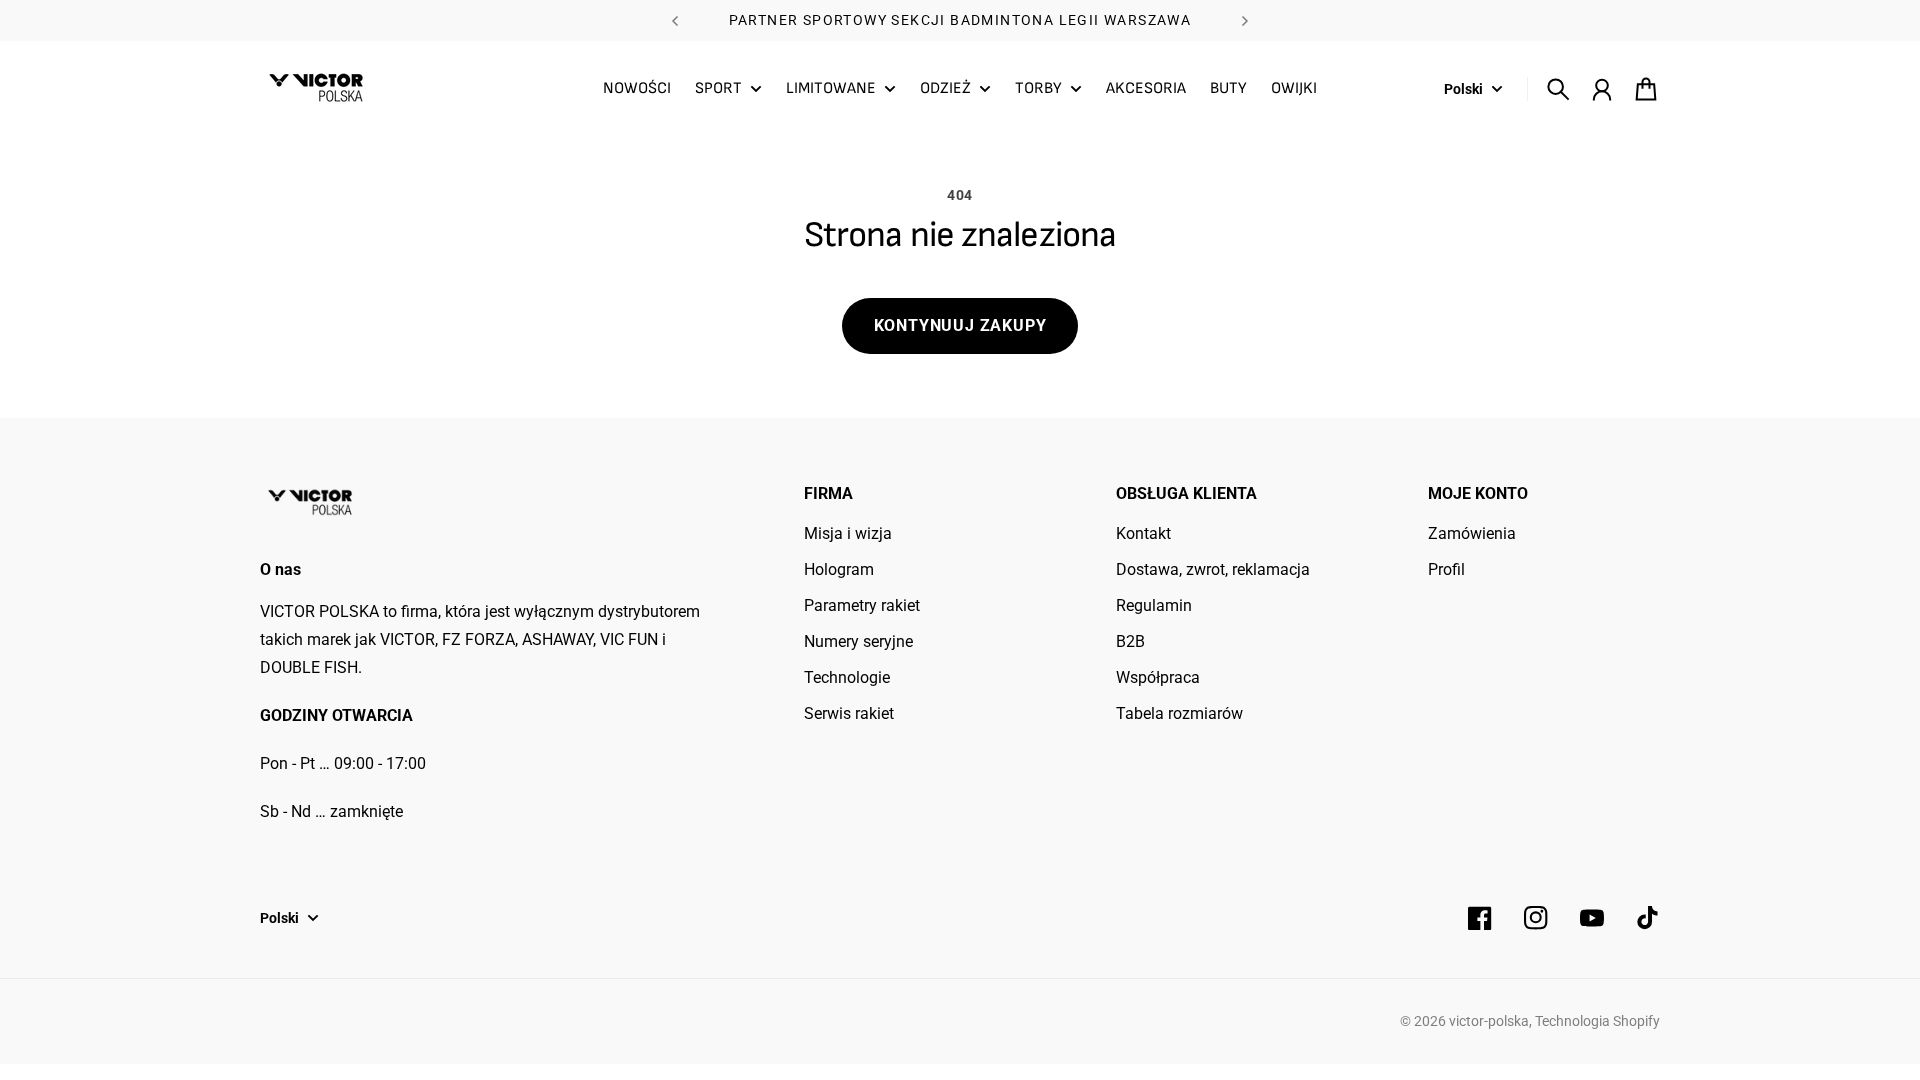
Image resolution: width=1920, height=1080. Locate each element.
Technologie (847, 677)
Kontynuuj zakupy (960, 325)
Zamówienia (1472, 533)
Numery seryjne (858, 641)
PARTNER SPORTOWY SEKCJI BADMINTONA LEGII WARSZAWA (960, 20)
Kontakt (1143, 533)
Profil (1446, 569)
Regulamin (1154, 605)
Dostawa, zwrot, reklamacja (1213, 569)
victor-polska (1489, 1021)
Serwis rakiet (849, 713)
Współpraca (1158, 677)
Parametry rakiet (862, 605)
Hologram (839, 569)
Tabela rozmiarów (1179, 713)
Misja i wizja (848, 533)
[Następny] (1245, 20)
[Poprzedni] (675, 20)
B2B (1130, 641)
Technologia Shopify (1597, 1021)
